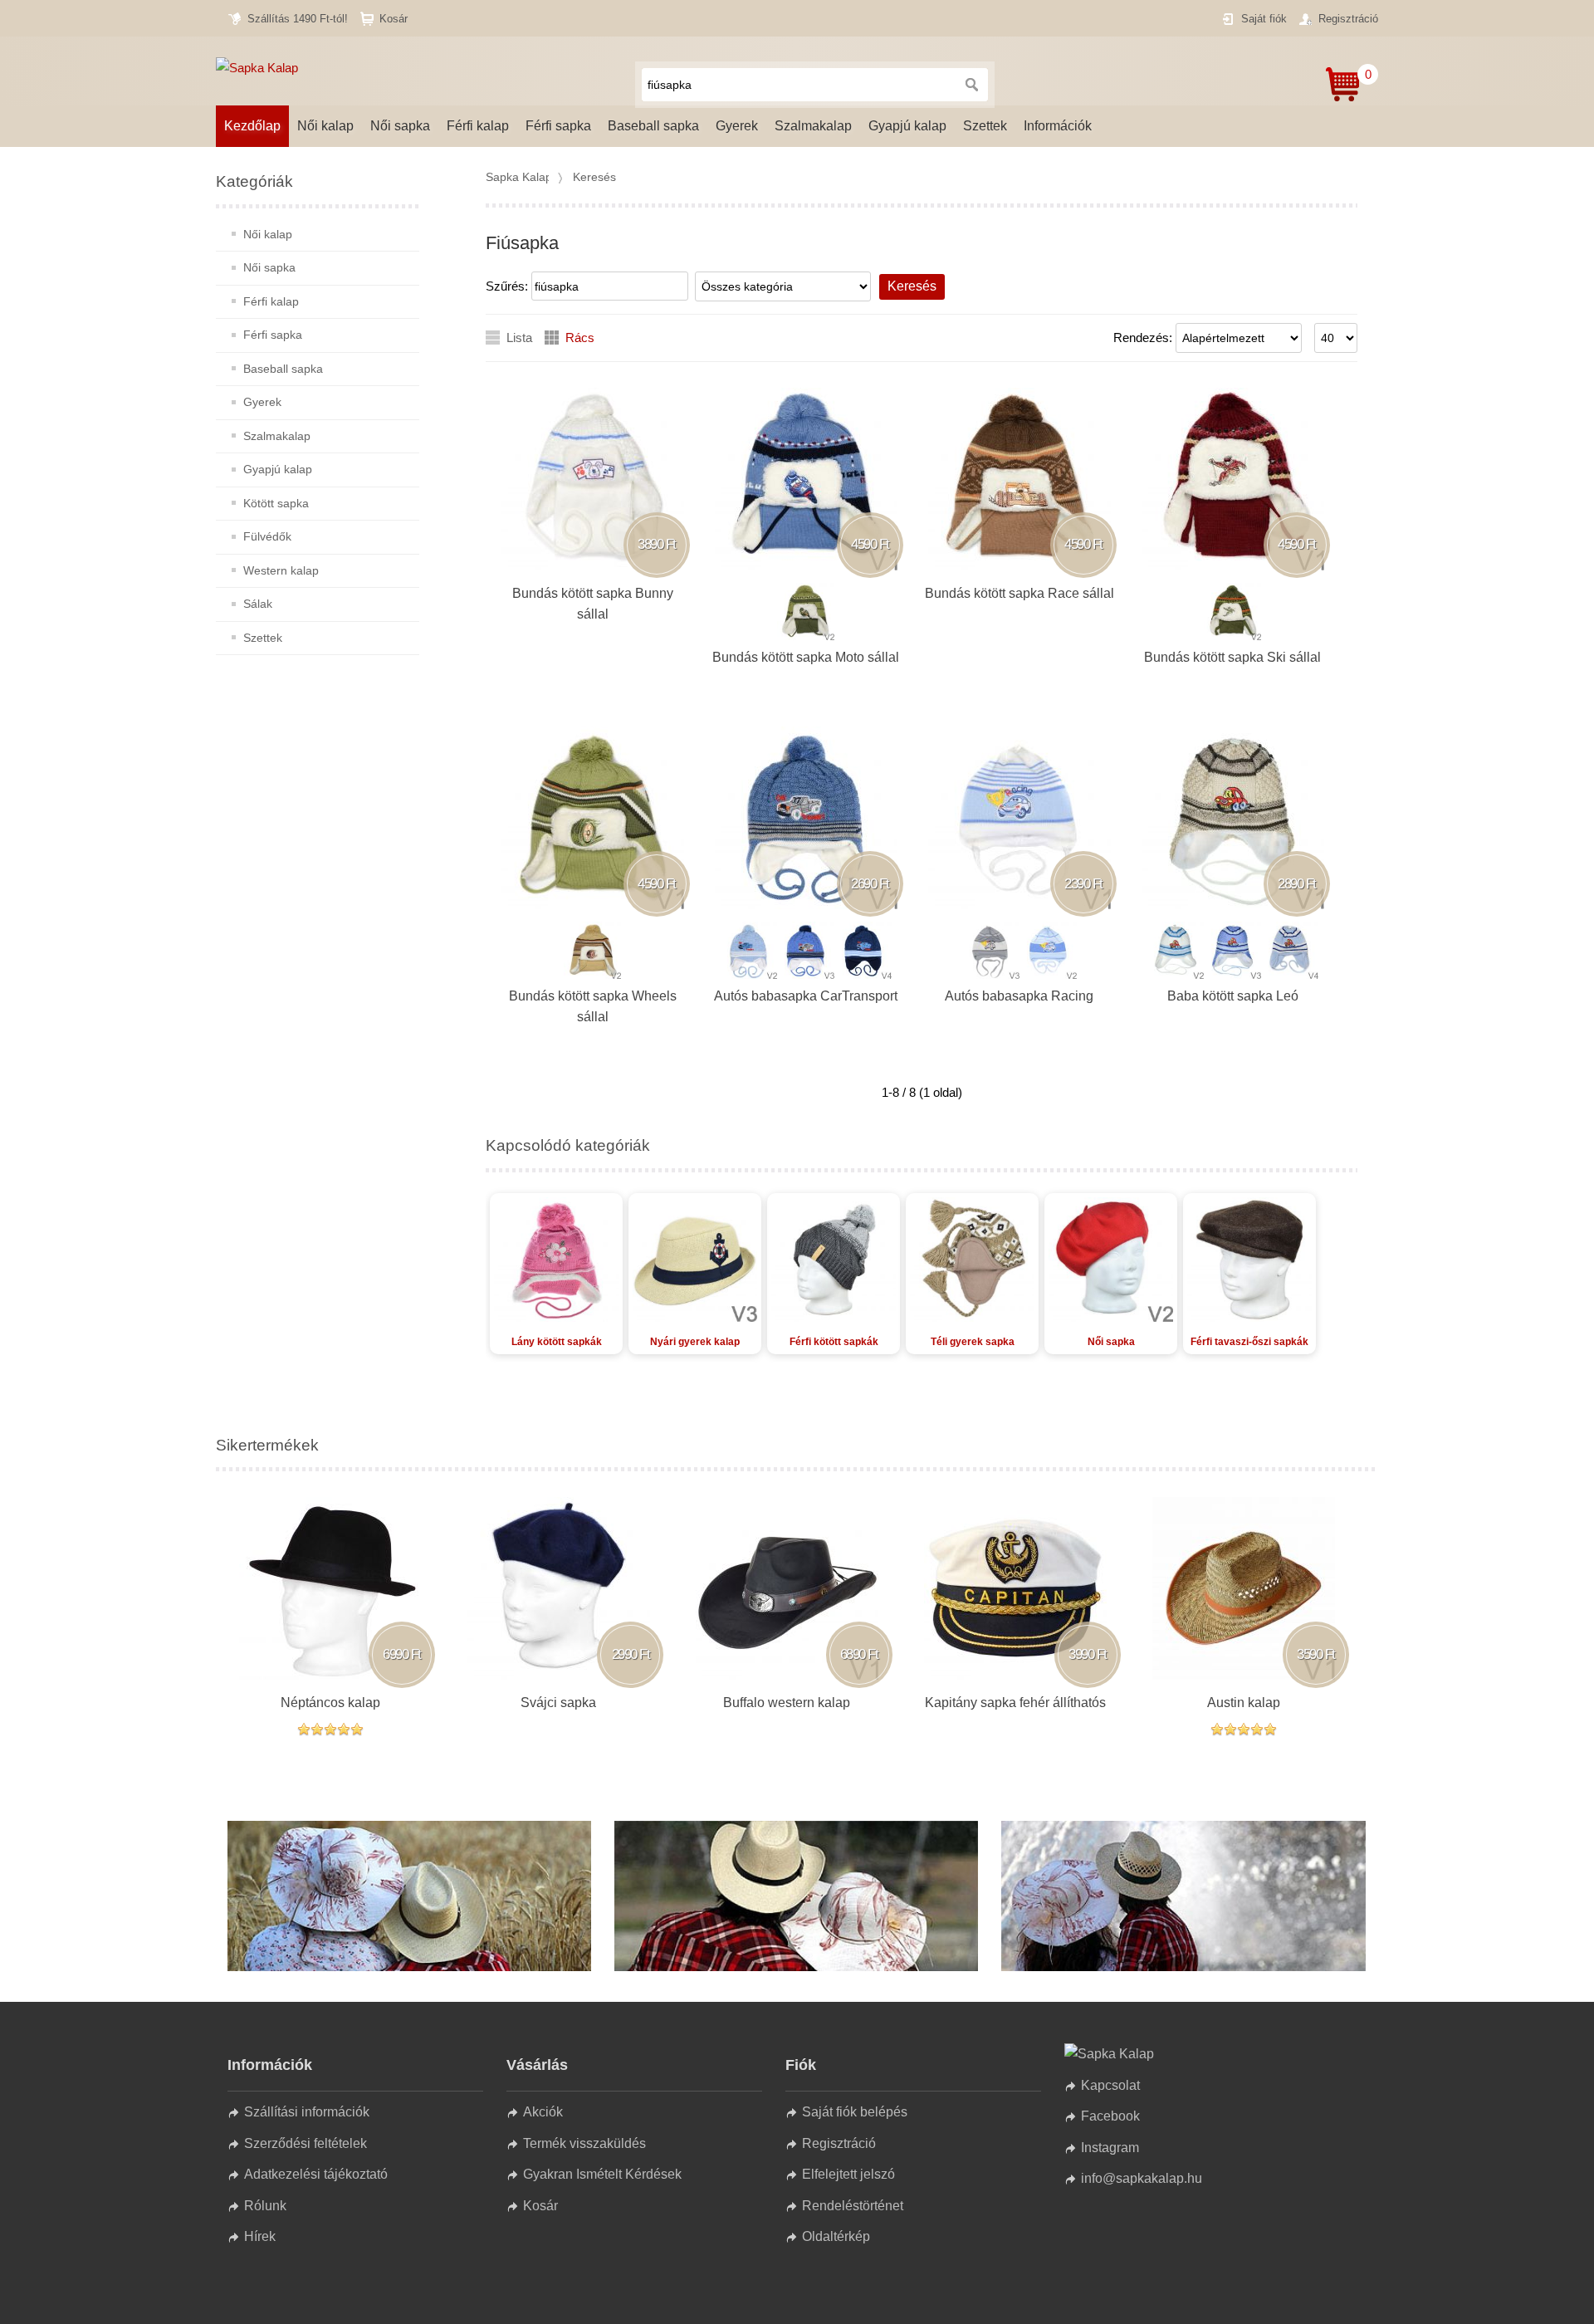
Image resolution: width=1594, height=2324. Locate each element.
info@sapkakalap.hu (1142, 2178)
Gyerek (737, 126)
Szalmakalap (813, 126)
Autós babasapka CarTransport (806, 996)
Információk (1058, 126)
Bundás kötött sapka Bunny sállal (593, 604)
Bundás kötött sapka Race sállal (1019, 593)
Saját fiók (1264, 19)
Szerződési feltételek (306, 2143)
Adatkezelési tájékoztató (316, 2174)
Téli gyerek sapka (973, 1342)
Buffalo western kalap (787, 1703)
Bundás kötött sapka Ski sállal (1232, 657)
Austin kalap (1244, 1703)
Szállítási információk (307, 2112)
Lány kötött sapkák (557, 1342)
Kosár (394, 19)
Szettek (985, 126)
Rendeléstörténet (853, 2206)
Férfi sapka (558, 126)
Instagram (1110, 2148)
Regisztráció (1348, 19)
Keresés (594, 177)
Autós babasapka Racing (1019, 996)
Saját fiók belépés (855, 2112)
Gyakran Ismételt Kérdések (602, 2174)
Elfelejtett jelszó (848, 2174)
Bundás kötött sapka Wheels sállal (593, 1007)
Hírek (260, 2236)
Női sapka (400, 126)
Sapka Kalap (519, 177)
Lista (519, 338)
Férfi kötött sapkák (834, 1342)
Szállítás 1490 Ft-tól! (298, 19)
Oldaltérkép (836, 2236)
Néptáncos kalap (330, 1703)
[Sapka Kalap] (409, 1967)
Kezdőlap (252, 126)
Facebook (1110, 2116)
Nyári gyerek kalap (695, 1342)
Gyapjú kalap (907, 126)
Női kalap (325, 126)
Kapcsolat (1110, 2085)
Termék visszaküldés (584, 2143)
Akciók (543, 2112)
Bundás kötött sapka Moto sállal (806, 657)
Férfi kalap (478, 126)
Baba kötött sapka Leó (1233, 996)
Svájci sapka (558, 1703)
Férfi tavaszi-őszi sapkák (1249, 1342)
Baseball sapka (653, 126)
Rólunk (265, 2206)
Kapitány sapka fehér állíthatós (1015, 1703)
